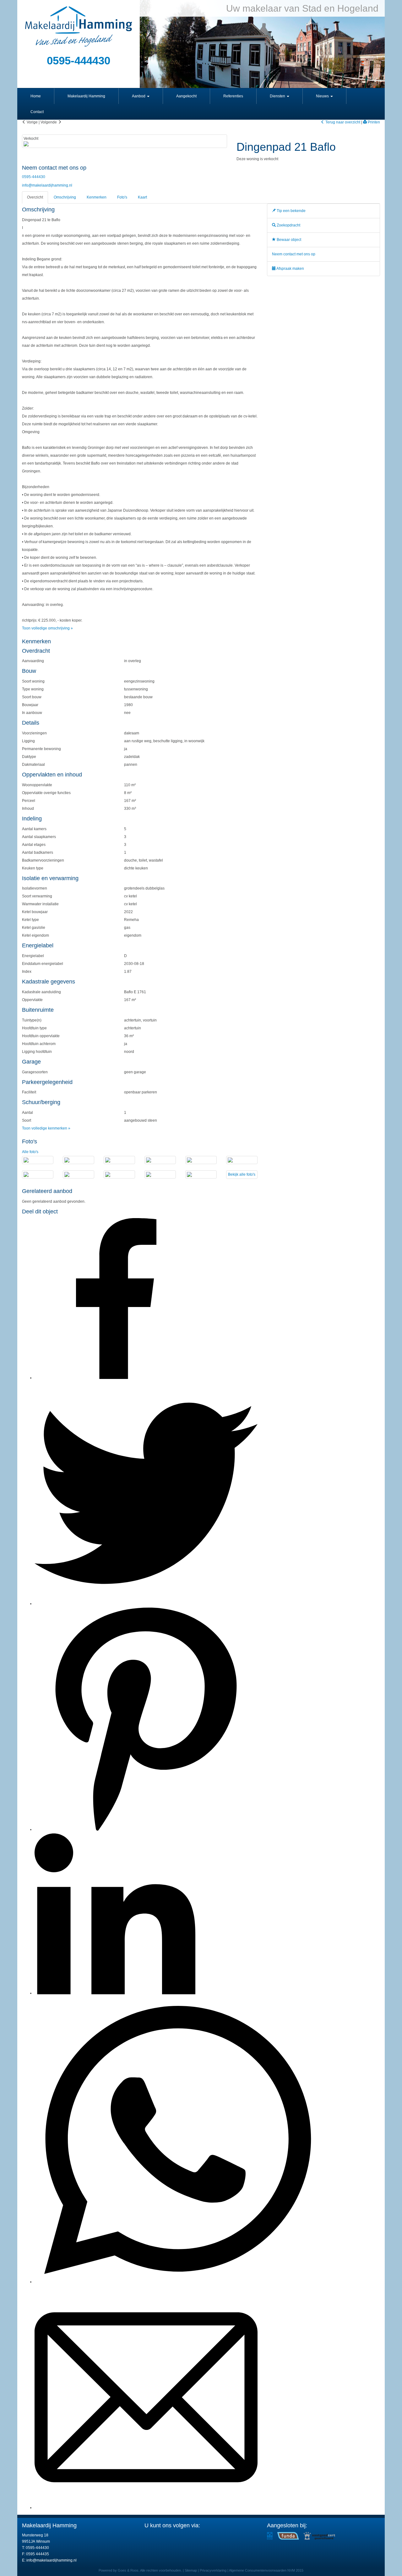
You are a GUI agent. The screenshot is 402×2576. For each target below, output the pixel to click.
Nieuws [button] (323, 96)
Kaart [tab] (142, 197)
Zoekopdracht (288, 225)
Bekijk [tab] (242, 1174)
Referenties (233, 96)
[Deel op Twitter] (146, 1604)
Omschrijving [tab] (65, 197)
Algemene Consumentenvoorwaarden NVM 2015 (266, 2570)
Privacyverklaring (213, 2570)
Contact (37, 112)
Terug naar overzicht (342, 122)
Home (36, 96)
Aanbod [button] (139, 96)
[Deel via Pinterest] (146, 1829)
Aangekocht (186, 96)
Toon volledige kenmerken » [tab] (46, 1128)
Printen (373, 122)
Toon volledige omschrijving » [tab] (47, 628)
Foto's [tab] (122, 197)
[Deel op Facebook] (115, 1378)
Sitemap (191, 2570)
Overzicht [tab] (35, 197)
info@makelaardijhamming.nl (47, 185)
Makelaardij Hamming (86, 96)
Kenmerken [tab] (97, 197)
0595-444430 (34, 177)
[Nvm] (270, 2535)
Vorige (32, 122)
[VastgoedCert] (319, 2535)
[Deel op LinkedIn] (115, 1993)
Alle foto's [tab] (30, 1152)
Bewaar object (288, 240)
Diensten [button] (278, 96)
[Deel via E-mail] (146, 2508)
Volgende (49, 122)
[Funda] (288, 2535)
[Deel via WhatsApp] (177, 2282)
